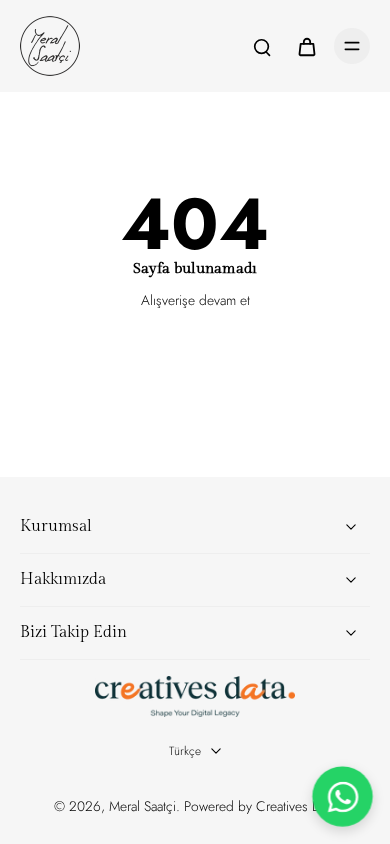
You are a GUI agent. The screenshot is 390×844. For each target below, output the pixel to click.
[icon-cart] (306, 46)
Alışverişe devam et (195, 300)
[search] (262, 46)
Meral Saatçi (142, 806)
